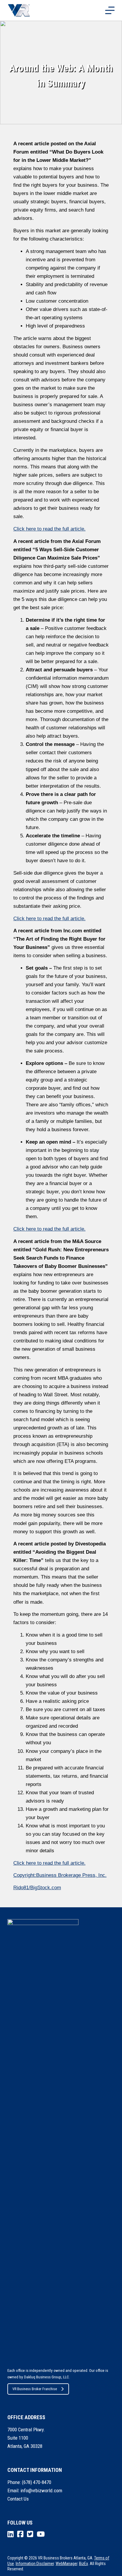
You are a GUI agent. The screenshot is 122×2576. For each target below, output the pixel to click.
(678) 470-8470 (37, 2482)
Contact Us (18, 2499)
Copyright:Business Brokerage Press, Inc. (60, 1875)
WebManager (66, 2564)
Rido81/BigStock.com (37, 1888)
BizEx (84, 2564)
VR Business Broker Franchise (35, 2389)
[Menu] (110, 10)
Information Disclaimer (35, 2564)
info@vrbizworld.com (41, 2490)
